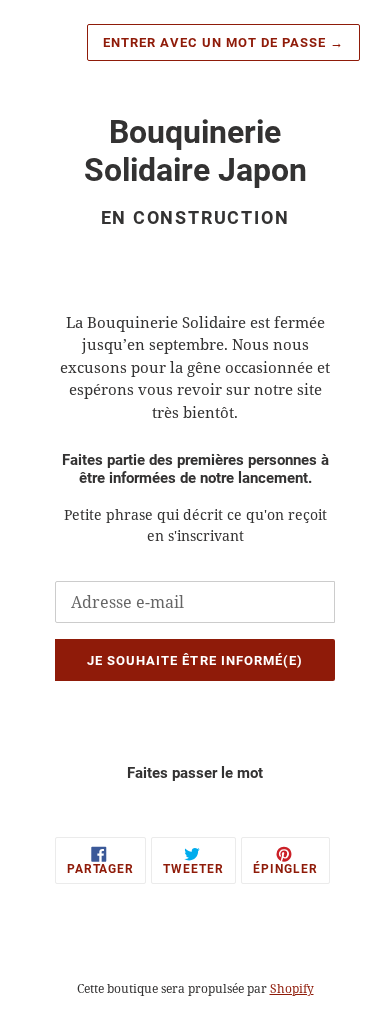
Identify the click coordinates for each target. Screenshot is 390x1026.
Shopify (292, 988)
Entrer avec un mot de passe (223, 42)
